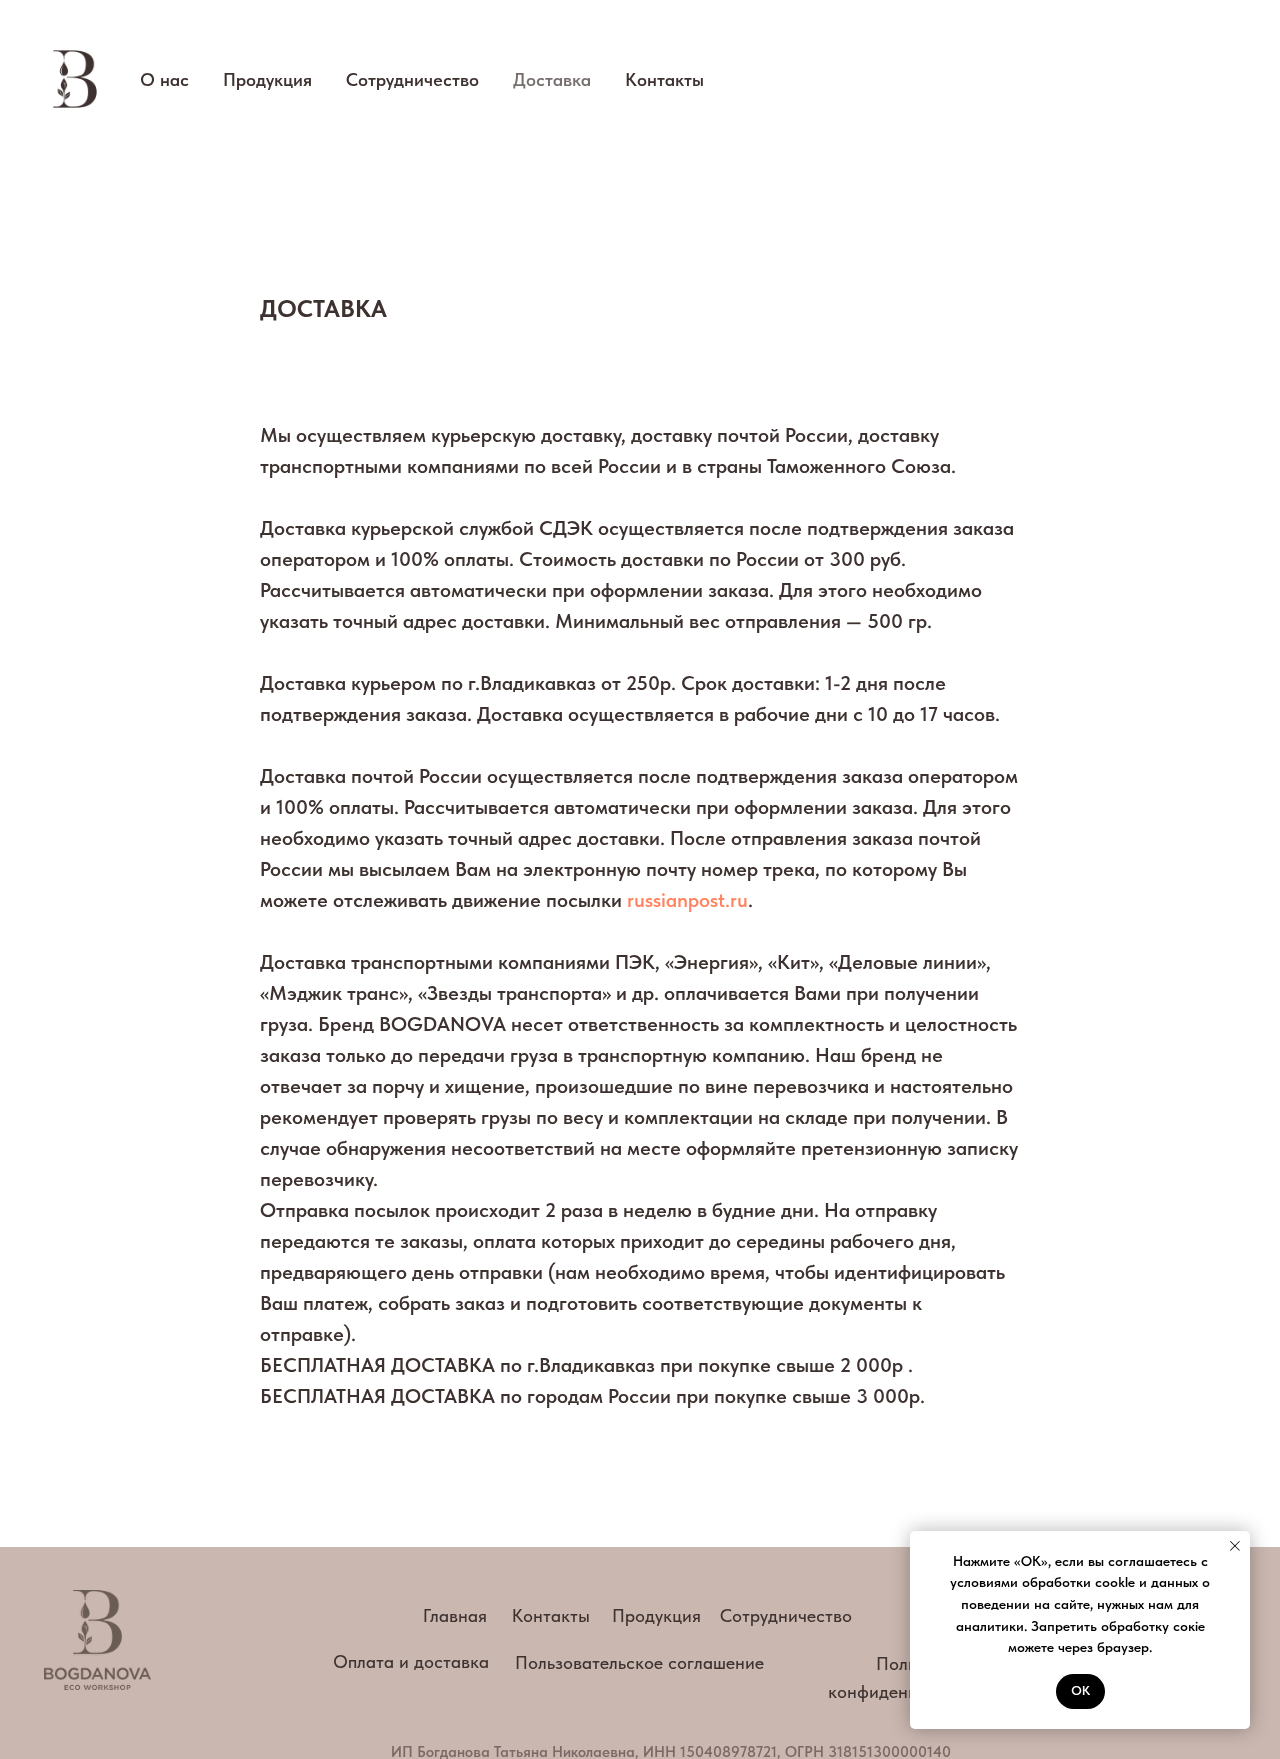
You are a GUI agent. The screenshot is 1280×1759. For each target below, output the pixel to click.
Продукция (267, 79)
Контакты (664, 79)
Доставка (552, 79)
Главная (455, 1615)
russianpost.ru (687, 900)
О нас (164, 79)
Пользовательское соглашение (639, 1662)
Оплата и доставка (411, 1661)
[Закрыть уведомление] (1235, 1546)
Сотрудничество (412, 79)
